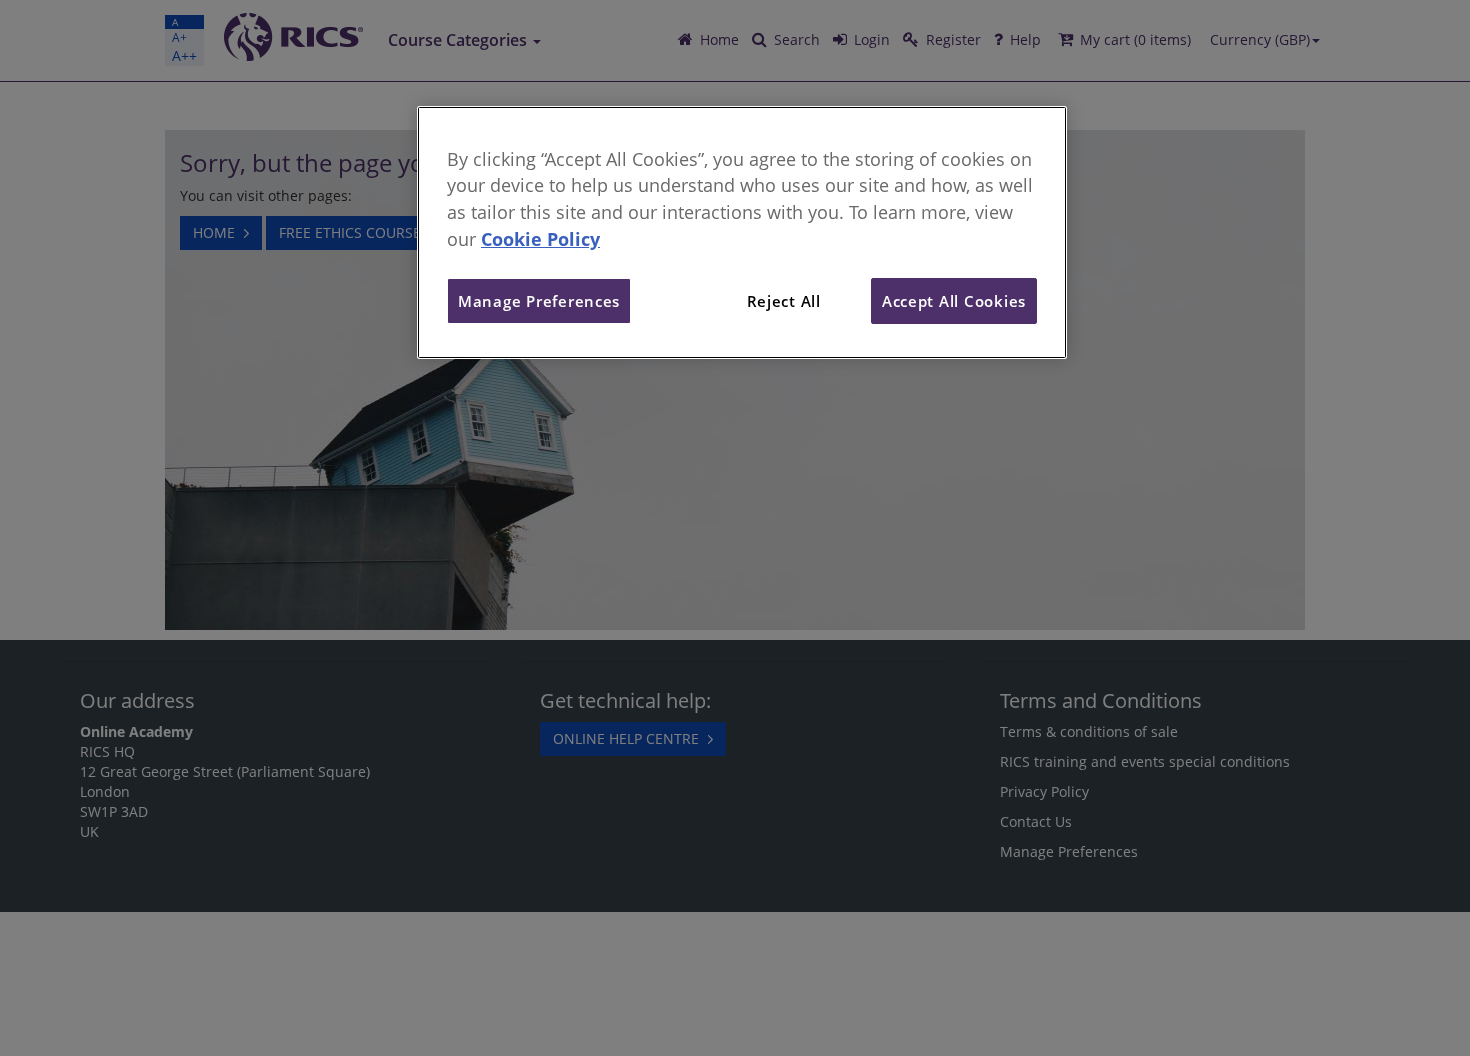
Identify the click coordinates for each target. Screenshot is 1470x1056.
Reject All (784, 301)
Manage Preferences (539, 301)
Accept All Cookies (954, 301)
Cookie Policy (540, 239)
